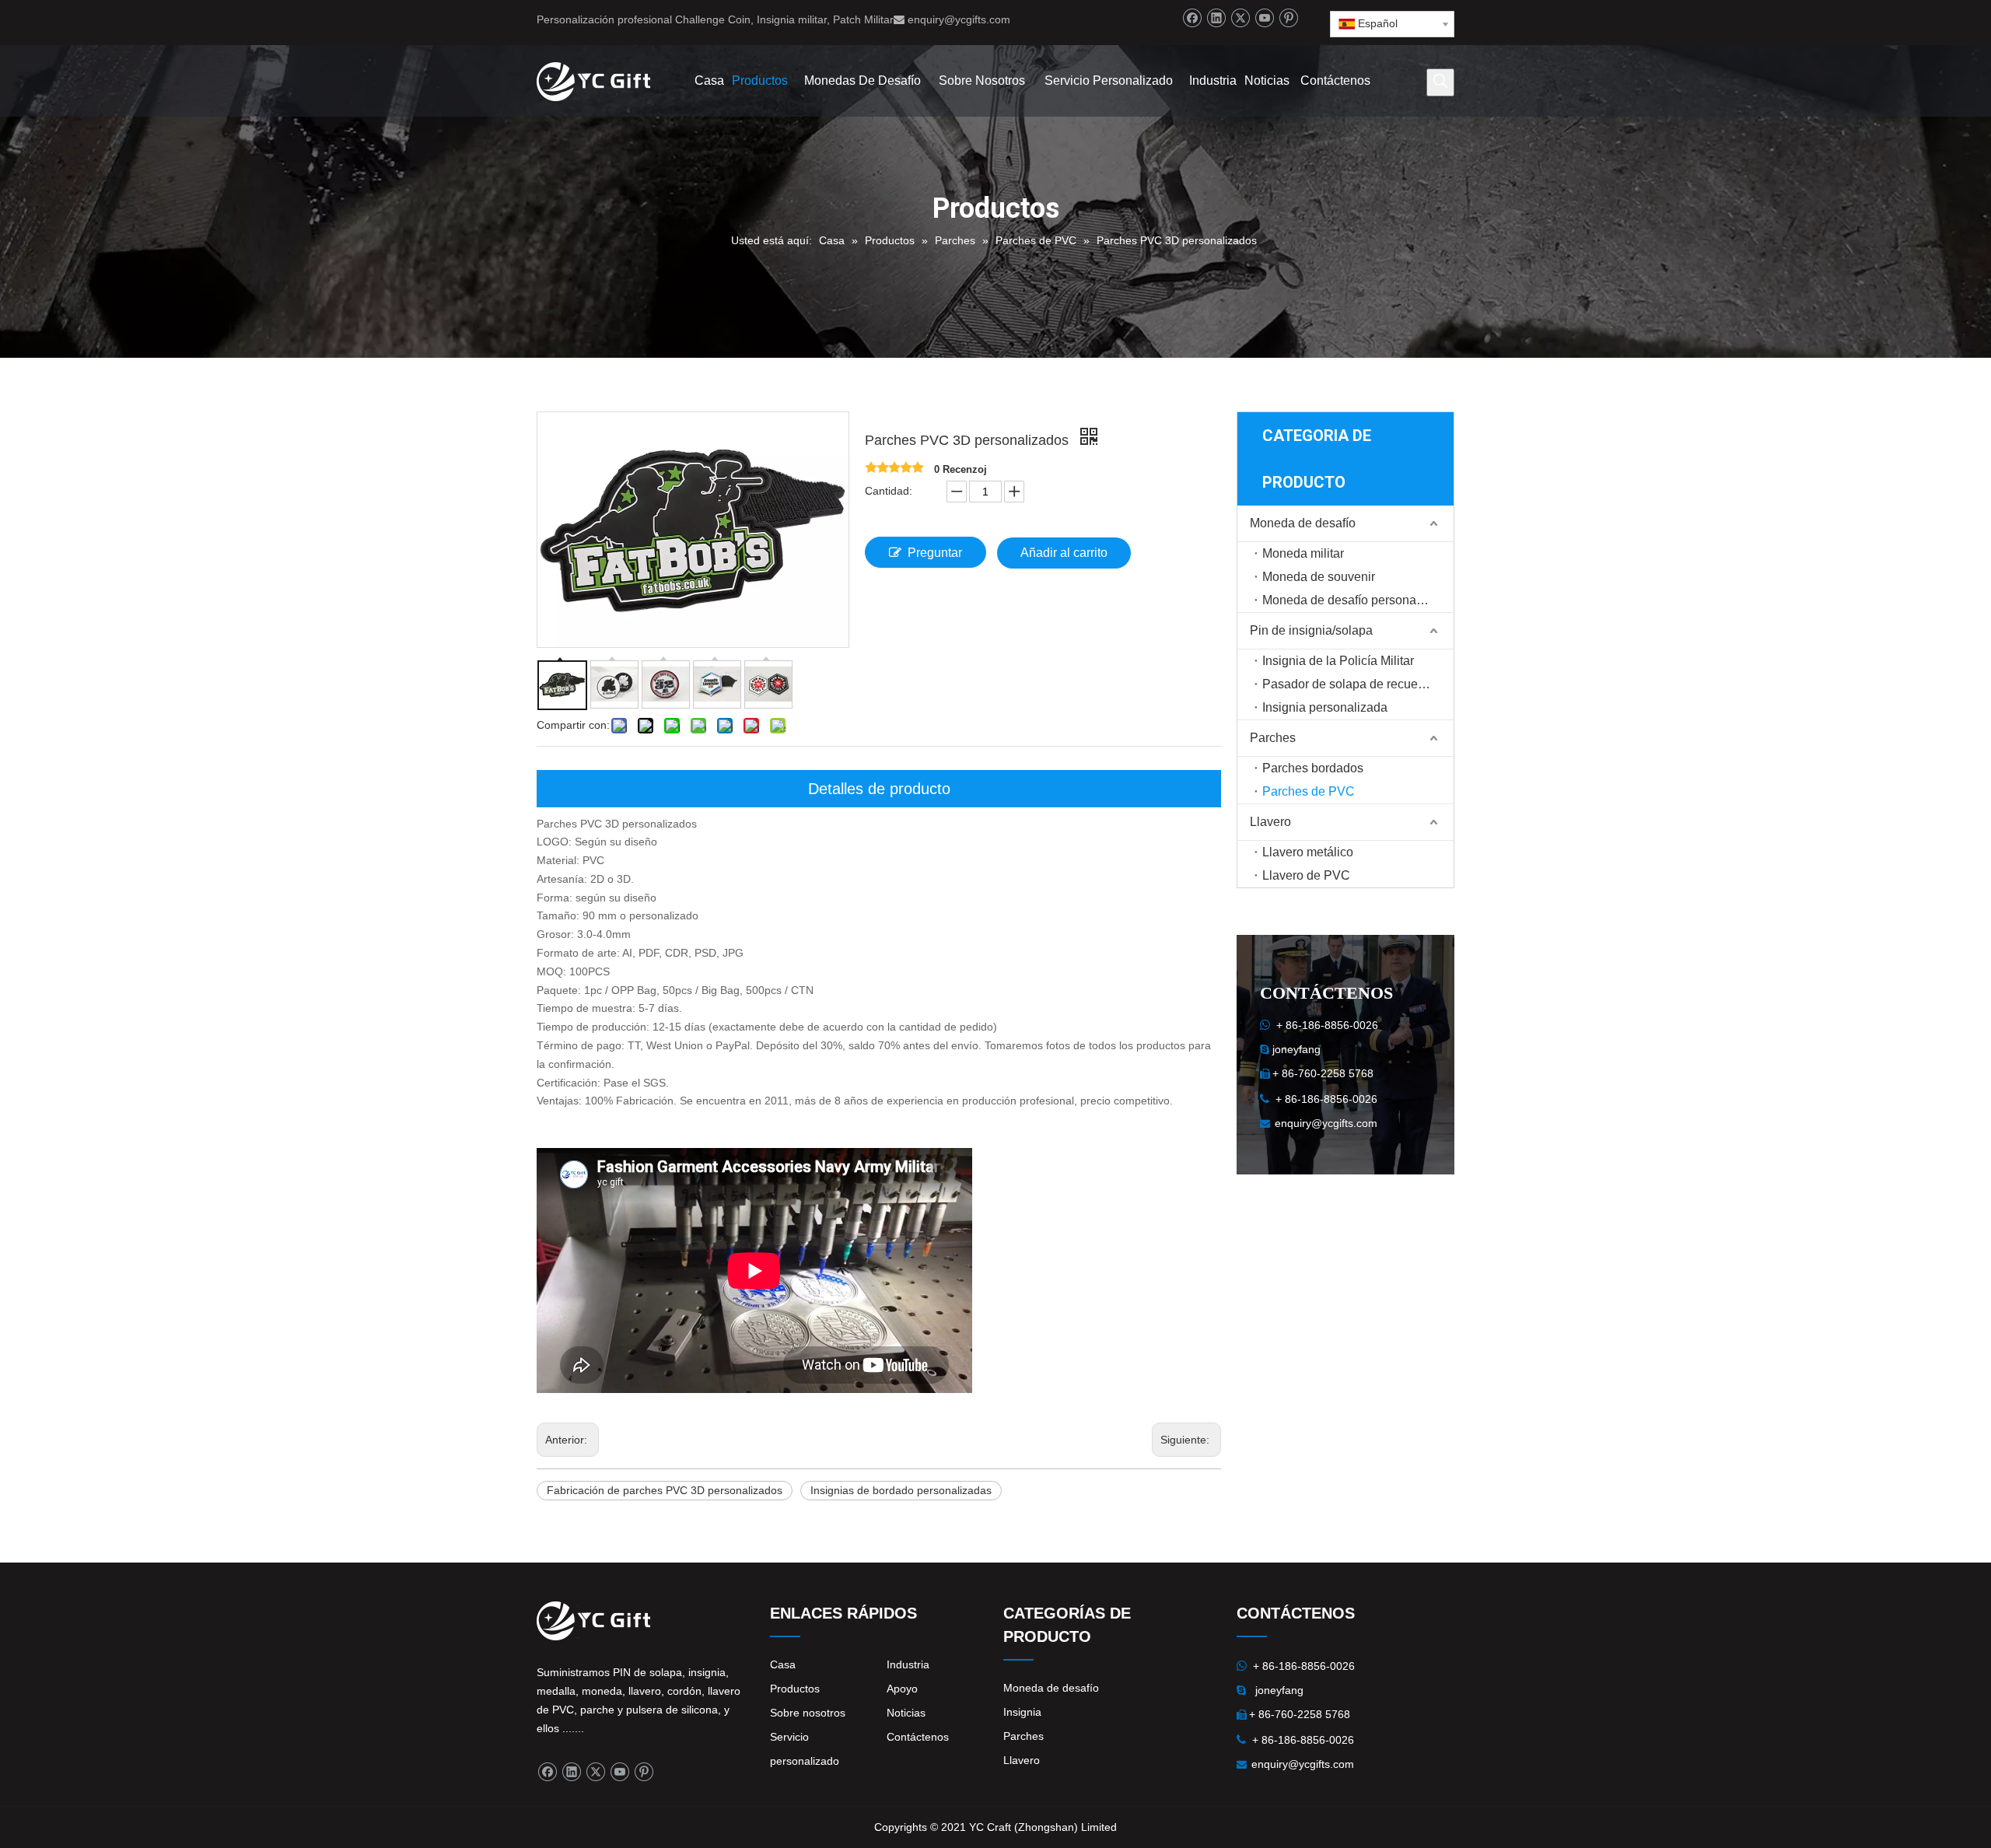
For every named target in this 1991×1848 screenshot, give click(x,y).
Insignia (1022, 1712)
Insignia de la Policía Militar (1338, 661)
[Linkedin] (1216, 18)
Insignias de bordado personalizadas (901, 1490)
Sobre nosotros (808, 1713)
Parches (1273, 738)
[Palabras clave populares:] (1440, 82)
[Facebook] (1192, 18)
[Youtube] (1264, 18)
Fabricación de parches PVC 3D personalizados (665, 1490)
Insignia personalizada (1325, 707)
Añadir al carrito (1064, 553)
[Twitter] (1240, 18)
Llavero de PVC (1306, 875)
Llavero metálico (1308, 852)
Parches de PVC (1309, 791)
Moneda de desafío (1303, 523)
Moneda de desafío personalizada (1356, 600)
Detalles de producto (879, 789)
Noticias (906, 1713)
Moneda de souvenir (1319, 577)
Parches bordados (1313, 768)
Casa (783, 1664)
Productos (795, 1689)
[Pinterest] (1288, 18)
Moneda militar (1303, 553)
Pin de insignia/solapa (1311, 630)
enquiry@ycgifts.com (959, 19)
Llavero (1270, 822)
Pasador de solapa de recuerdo (1349, 684)
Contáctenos (918, 1737)
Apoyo (902, 1689)
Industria (908, 1664)
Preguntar (935, 553)
